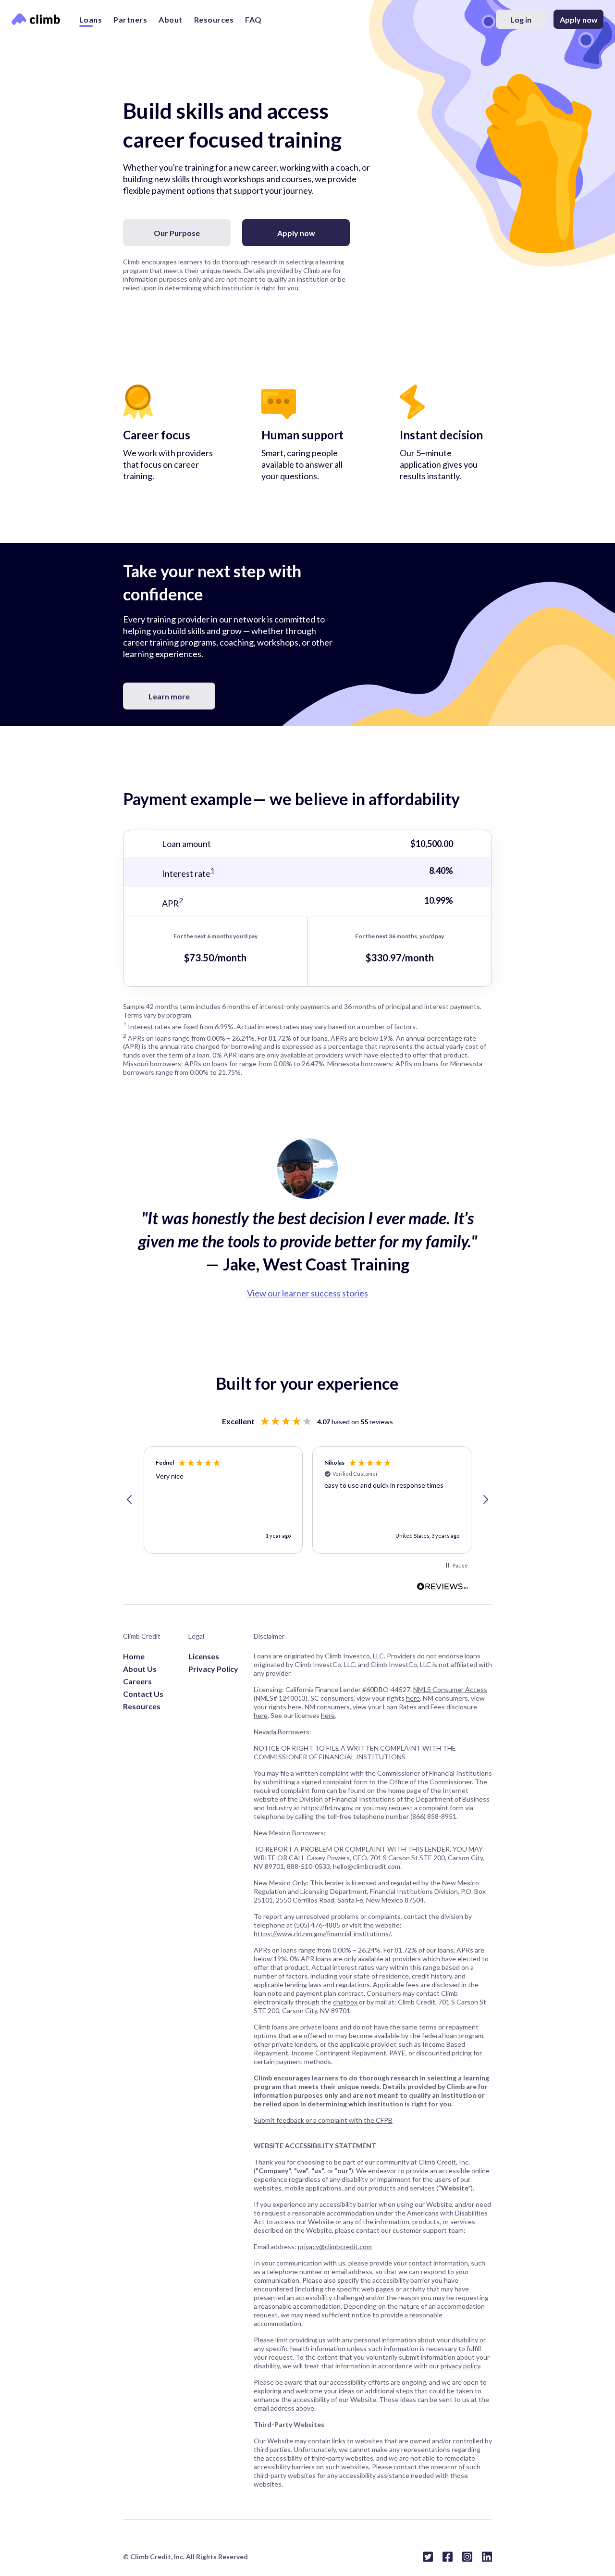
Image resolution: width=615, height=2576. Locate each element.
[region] (307, 1500)
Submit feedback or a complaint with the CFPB (323, 2120)
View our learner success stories (307, 1293)
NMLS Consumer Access (450, 1689)
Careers (137, 1681)
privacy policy (460, 2366)
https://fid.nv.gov (327, 1808)
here (413, 1698)
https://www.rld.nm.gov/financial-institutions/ (322, 1934)
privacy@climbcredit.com (335, 2246)
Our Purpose (177, 233)
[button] (130, 1500)
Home (134, 1656)
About (171, 19)
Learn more (169, 696)
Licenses (204, 1656)
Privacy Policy (213, 1669)
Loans (91, 19)
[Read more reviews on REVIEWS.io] (443, 1587)
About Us (140, 1669)
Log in (521, 19)
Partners (130, 19)
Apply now (579, 19)
